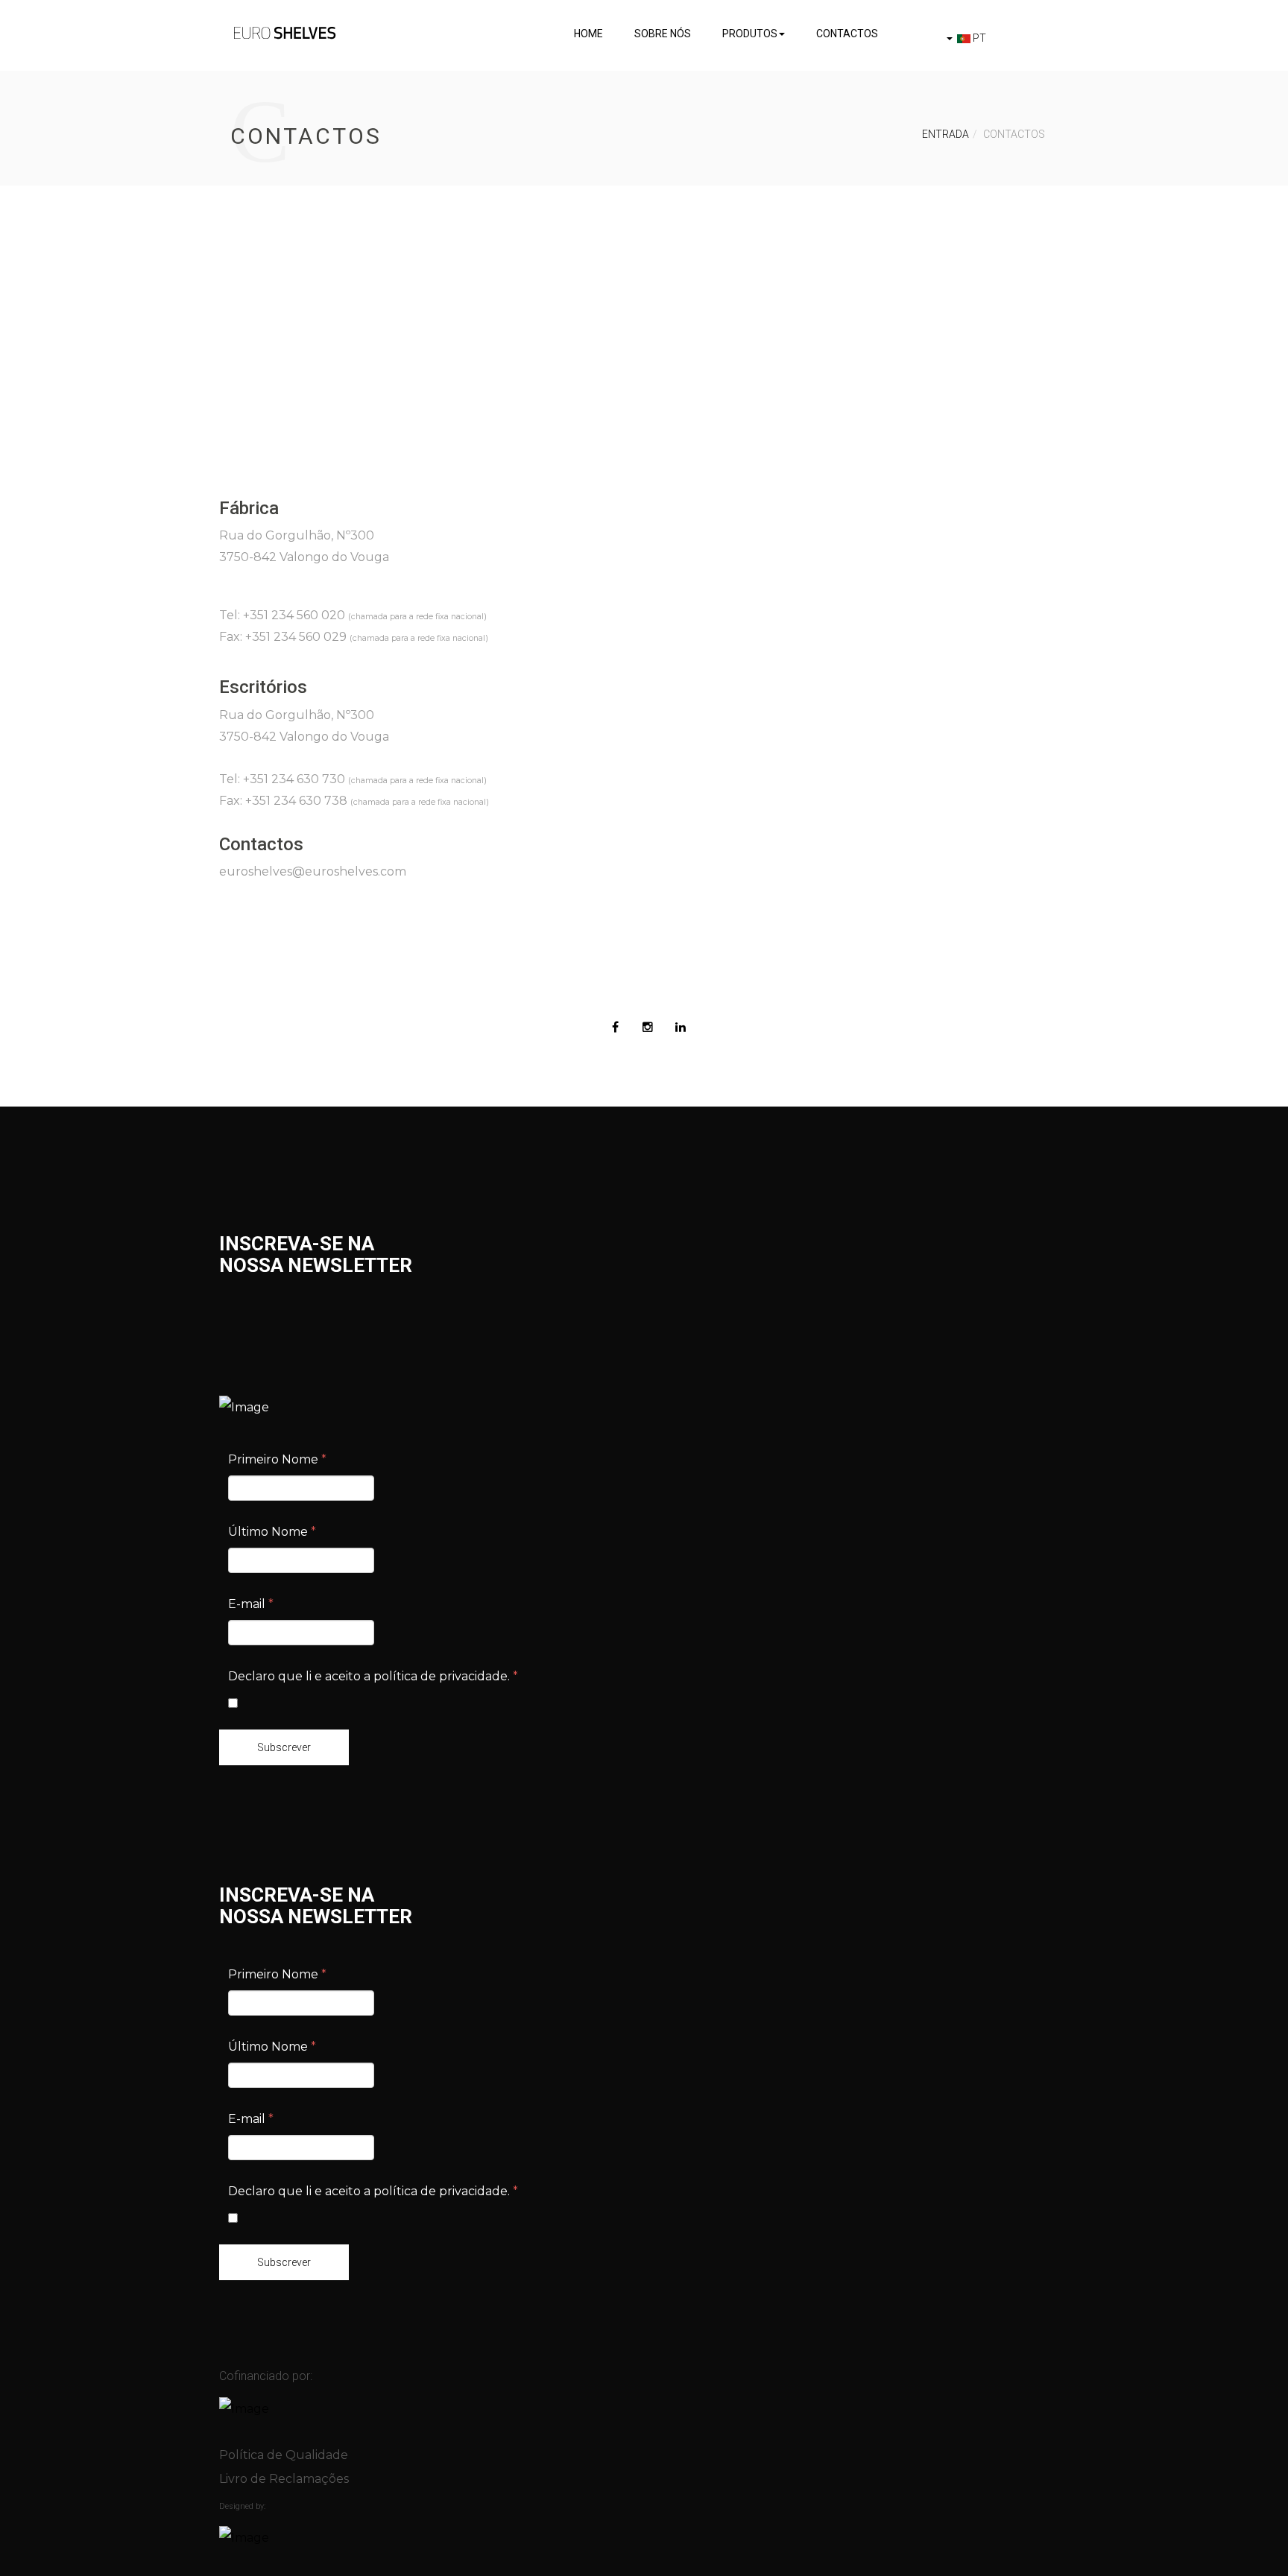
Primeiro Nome (277, 1459)
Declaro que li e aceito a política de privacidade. (373, 1676)
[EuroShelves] (285, 33)
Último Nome (272, 1532)
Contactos (847, 34)
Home (588, 34)
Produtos (750, 34)
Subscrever (284, 1747)
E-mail (251, 1604)
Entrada (946, 134)
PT (978, 38)
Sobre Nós (663, 34)
